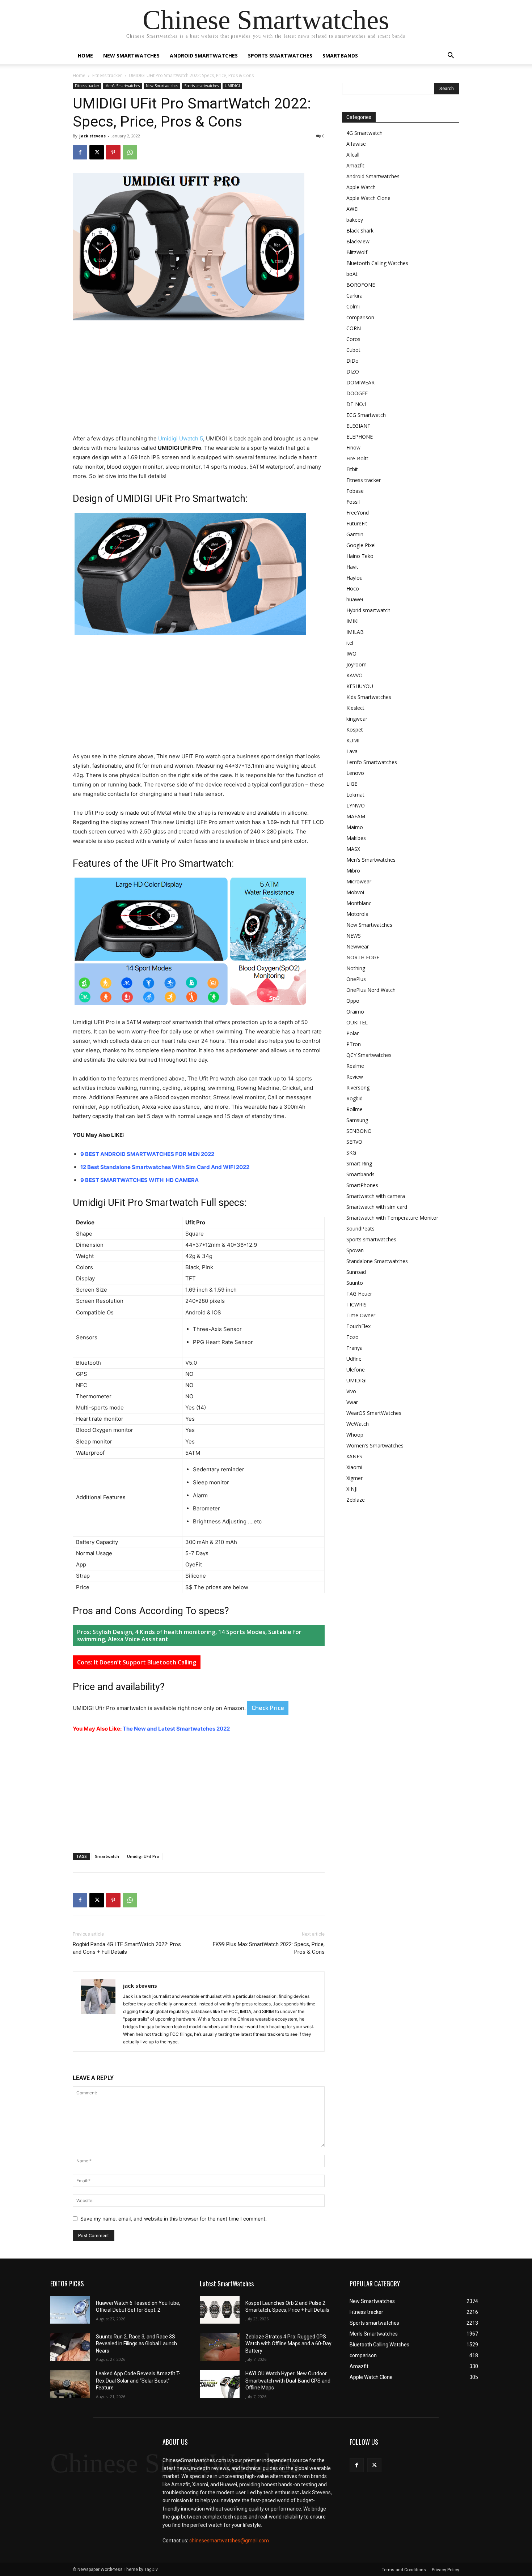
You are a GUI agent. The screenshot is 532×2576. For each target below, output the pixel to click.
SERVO (354, 1142)
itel (350, 643)
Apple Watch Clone (368, 198)
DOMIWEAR (360, 382)
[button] (451, 56)
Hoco (353, 588)
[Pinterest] (113, 152)
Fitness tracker (107, 75)
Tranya (354, 1348)
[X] (97, 152)
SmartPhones (362, 1185)
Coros (353, 339)
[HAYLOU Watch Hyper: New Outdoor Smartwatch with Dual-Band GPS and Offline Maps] (220, 2384)
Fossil (353, 502)
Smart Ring (359, 1163)
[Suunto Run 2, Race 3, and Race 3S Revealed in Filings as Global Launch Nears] (70, 2347)
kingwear (357, 719)
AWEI (352, 209)
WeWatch (358, 1424)
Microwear (359, 881)
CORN (354, 328)
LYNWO (356, 805)
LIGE (352, 784)
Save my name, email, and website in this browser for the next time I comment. (174, 2219)
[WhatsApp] (130, 152)
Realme (355, 1066)
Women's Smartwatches (375, 1445)
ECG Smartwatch (366, 415)
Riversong (358, 1087)
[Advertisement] (199, 380)
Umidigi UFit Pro (143, 1856)
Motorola (357, 914)
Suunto (355, 1283)
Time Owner (361, 1315)
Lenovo (355, 773)
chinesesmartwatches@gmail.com (229, 2541)
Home (85, 56)
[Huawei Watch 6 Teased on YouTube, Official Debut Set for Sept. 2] (70, 2310)
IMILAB (355, 632)
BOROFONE (361, 285)
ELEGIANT (358, 426)
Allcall (353, 155)
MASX (353, 849)
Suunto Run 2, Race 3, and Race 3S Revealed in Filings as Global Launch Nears (136, 2344)
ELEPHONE (360, 437)
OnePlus (356, 979)
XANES (354, 1456)
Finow (353, 447)
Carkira (354, 296)
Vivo (351, 1391)
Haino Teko (360, 556)
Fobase (355, 491)
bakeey (355, 220)
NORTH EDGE (363, 957)
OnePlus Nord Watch (371, 990)
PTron (354, 1044)
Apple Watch (361, 187)
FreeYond (358, 513)
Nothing (356, 968)
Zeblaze (356, 1500)
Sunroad (356, 1272)
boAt (352, 274)
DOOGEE (357, 393)
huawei (355, 599)
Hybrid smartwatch (368, 610)
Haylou (354, 578)
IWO (351, 654)
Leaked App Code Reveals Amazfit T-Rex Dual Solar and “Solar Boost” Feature (138, 2381)
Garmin (355, 534)
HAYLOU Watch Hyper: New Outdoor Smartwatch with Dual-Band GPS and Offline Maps (288, 2381)
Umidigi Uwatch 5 (181, 438)
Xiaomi (354, 1467)
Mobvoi (355, 892)
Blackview (358, 241)
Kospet (355, 730)
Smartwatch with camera (376, 1196)
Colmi (353, 306)
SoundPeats (360, 1229)
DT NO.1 (357, 404)
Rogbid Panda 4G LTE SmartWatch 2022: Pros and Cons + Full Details (127, 1948)
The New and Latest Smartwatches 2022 (176, 1729)
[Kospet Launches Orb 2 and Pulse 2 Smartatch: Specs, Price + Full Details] (220, 2310)
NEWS (354, 936)
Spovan (355, 1250)
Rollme (354, 1109)
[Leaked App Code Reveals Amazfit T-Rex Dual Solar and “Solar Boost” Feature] (70, 2384)
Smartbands (340, 56)
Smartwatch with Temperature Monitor (392, 1218)
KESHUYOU (360, 686)
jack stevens (92, 136)
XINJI (352, 1489)
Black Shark (360, 231)
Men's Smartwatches (123, 86)
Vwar (352, 1402)
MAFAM (356, 816)
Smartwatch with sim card (377, 1207)
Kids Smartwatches (369, 697)
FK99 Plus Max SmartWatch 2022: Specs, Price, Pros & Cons (269, 1948)
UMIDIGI (232, 86)
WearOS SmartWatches (374, 1413)
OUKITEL (357, 1022)
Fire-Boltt (357, 458)
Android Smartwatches (204, 56)
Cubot (353, 350)
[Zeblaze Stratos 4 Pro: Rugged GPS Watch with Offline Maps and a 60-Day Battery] (220, 2347)
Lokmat (355, 795)
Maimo (355, 827)
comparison (360, 317)
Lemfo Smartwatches (372, 762)
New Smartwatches (131, 56)
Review (355, 1077)
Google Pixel (361, 545)
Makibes (356, 838)
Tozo (352, 1337)
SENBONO (359, 1131)
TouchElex (358, 1326)
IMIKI (352, 621)
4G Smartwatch (364, 133)
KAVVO (354, 675)
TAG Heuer (359, 1294)
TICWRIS (356, 1304)
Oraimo (355, 1012)
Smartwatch (107, 1856)
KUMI (353, 740)
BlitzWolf (357, 252)
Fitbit (352, 469)
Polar (352, 1033)
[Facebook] (80, 152)
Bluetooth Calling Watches (377, 263)
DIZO (353, 372)
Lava (352, 751)
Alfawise (356, 144)
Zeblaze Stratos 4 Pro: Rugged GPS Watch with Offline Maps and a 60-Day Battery (288, 2344)
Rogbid (354, 1098)
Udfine (354, 1359)
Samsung (357, 1120)
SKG (351, 1153)
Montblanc (359, 903)
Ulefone (356, 1370)
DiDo (352, 361)
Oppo (353, 1001)
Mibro (353, 871)
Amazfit (355, 165)
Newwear (358, 946)
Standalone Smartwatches (377, 1261)
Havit (352, 567)
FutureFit (357, 523)
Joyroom (356, 664)
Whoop (355, 1435)
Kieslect (355, 708)
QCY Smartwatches (369, 1055)
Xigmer (354, 1478)
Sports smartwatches (280, 56)
